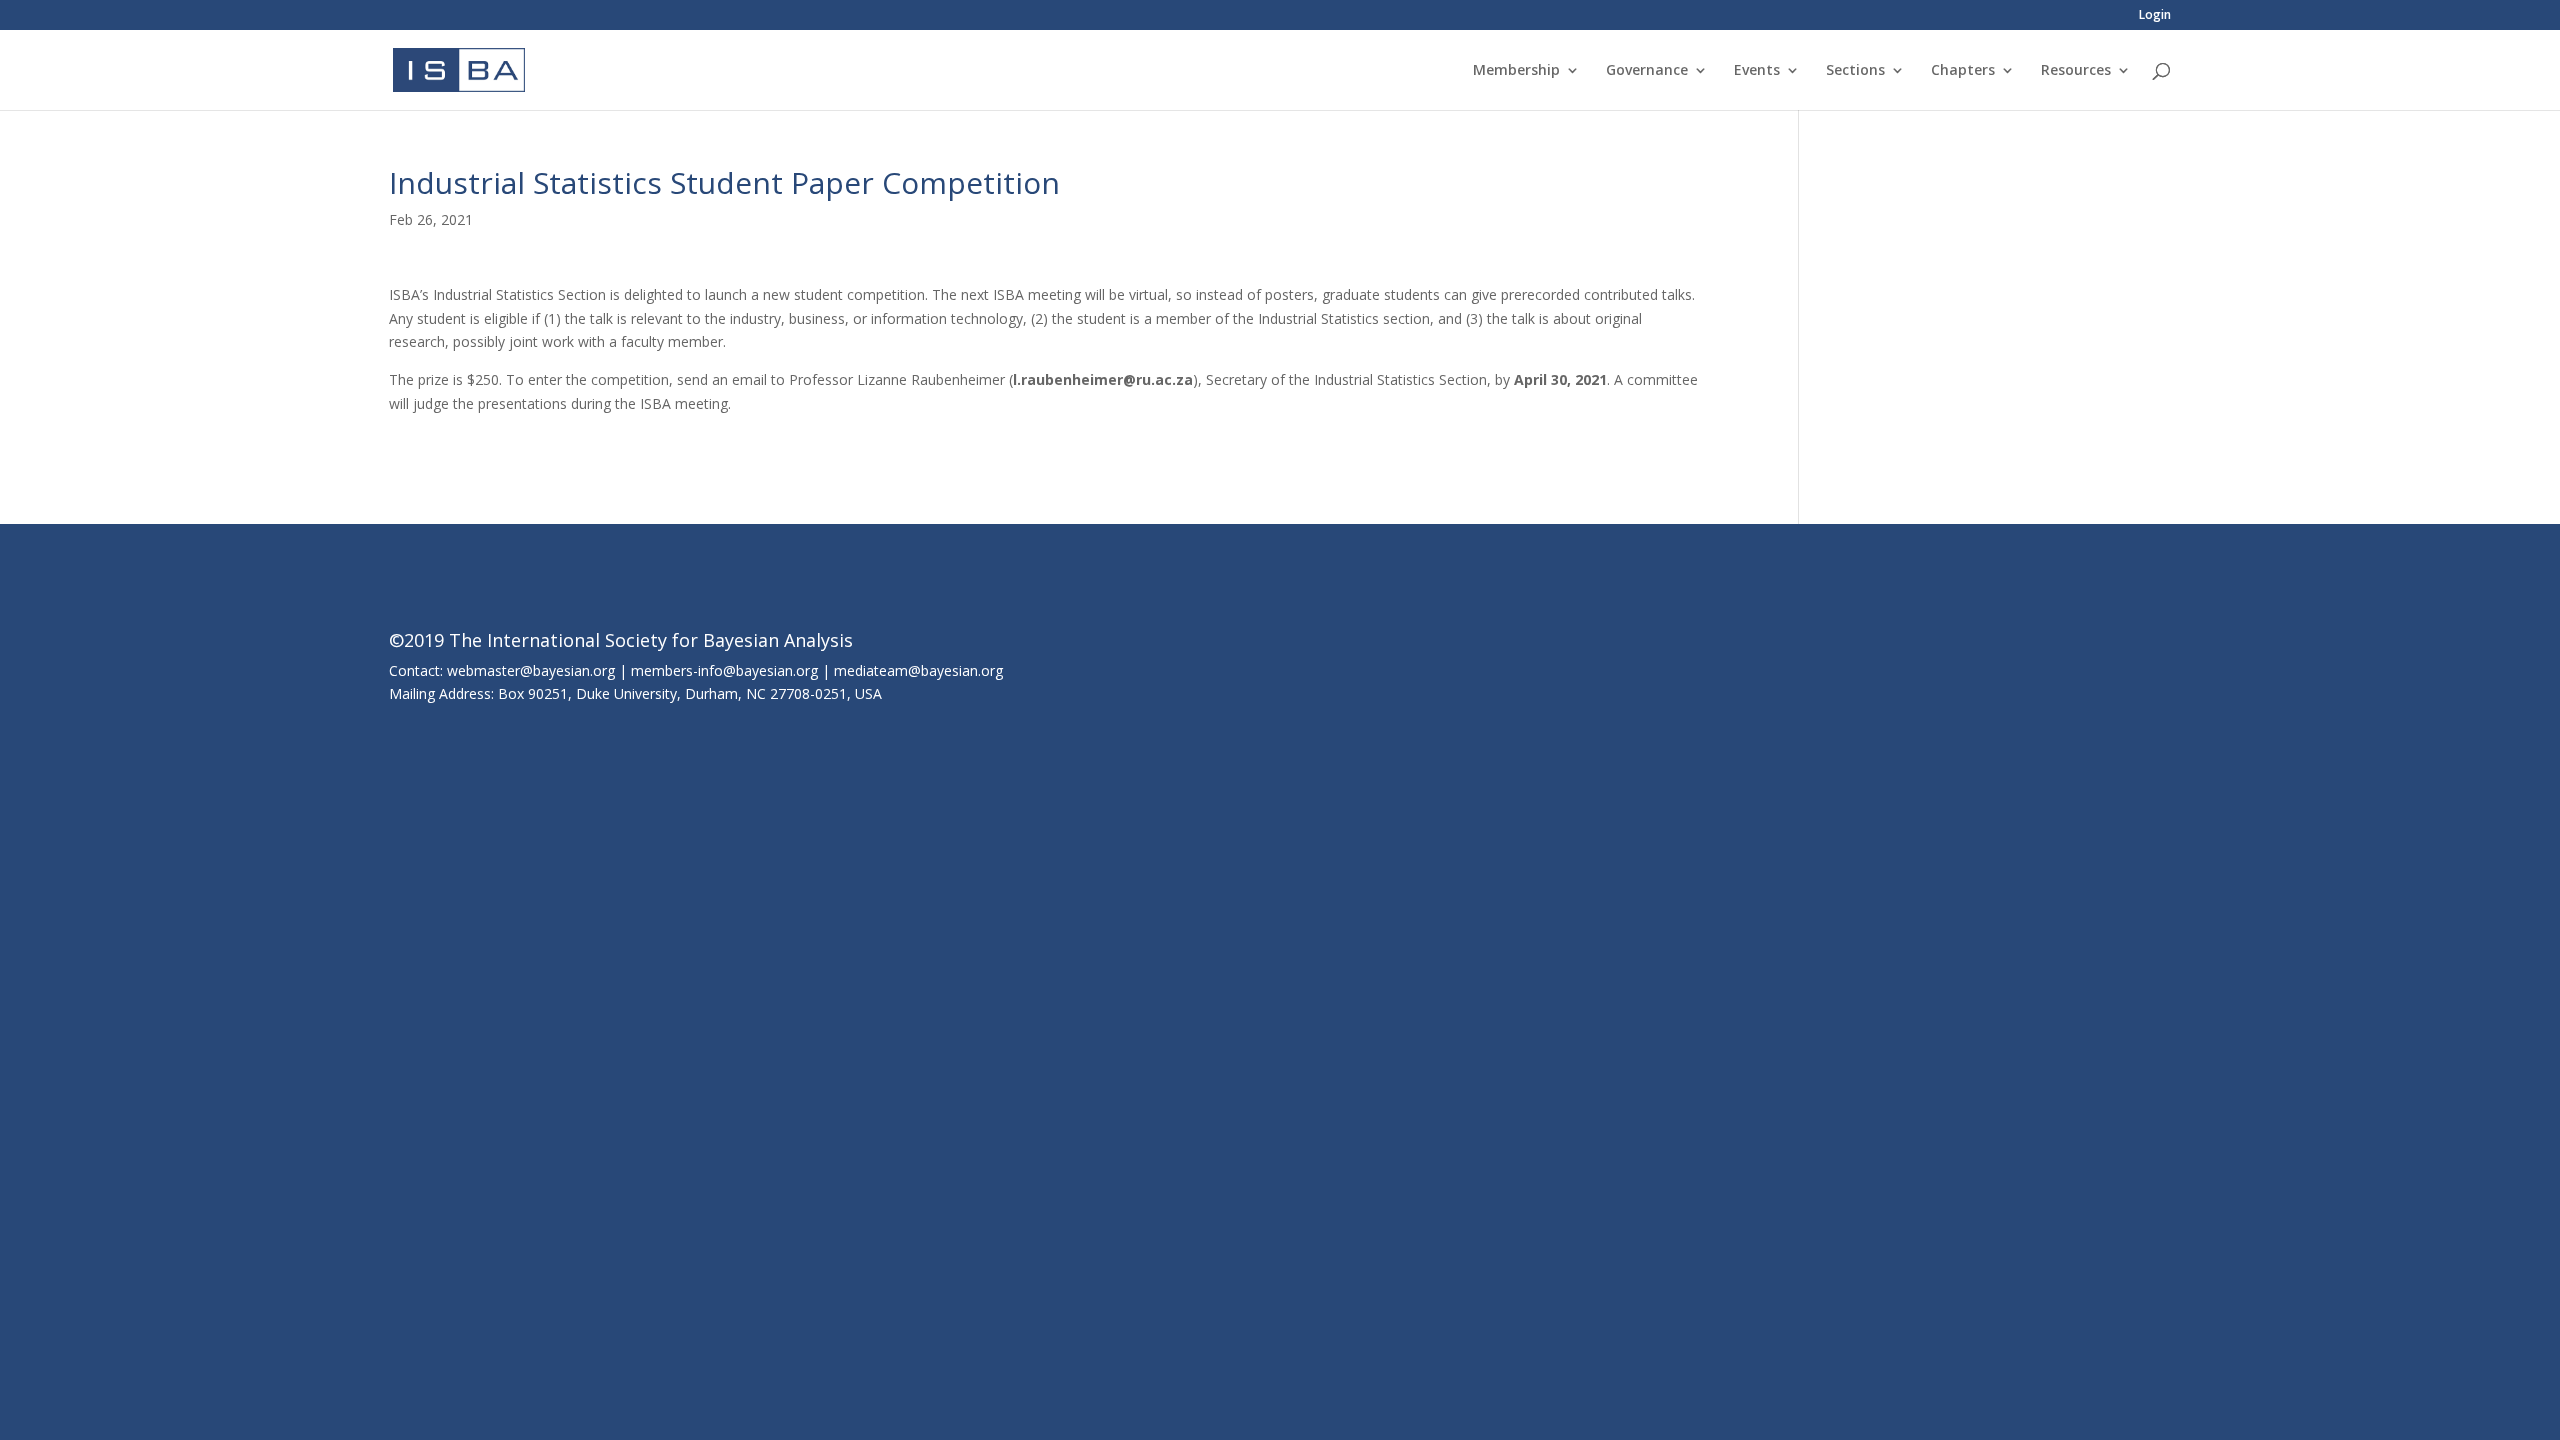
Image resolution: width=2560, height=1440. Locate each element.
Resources (2076, 71)
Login (2155, 16)
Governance (1647, 71)
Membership (1516, 71)
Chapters (1963, 71)
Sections (1855, 71)
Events (1757, 71)
